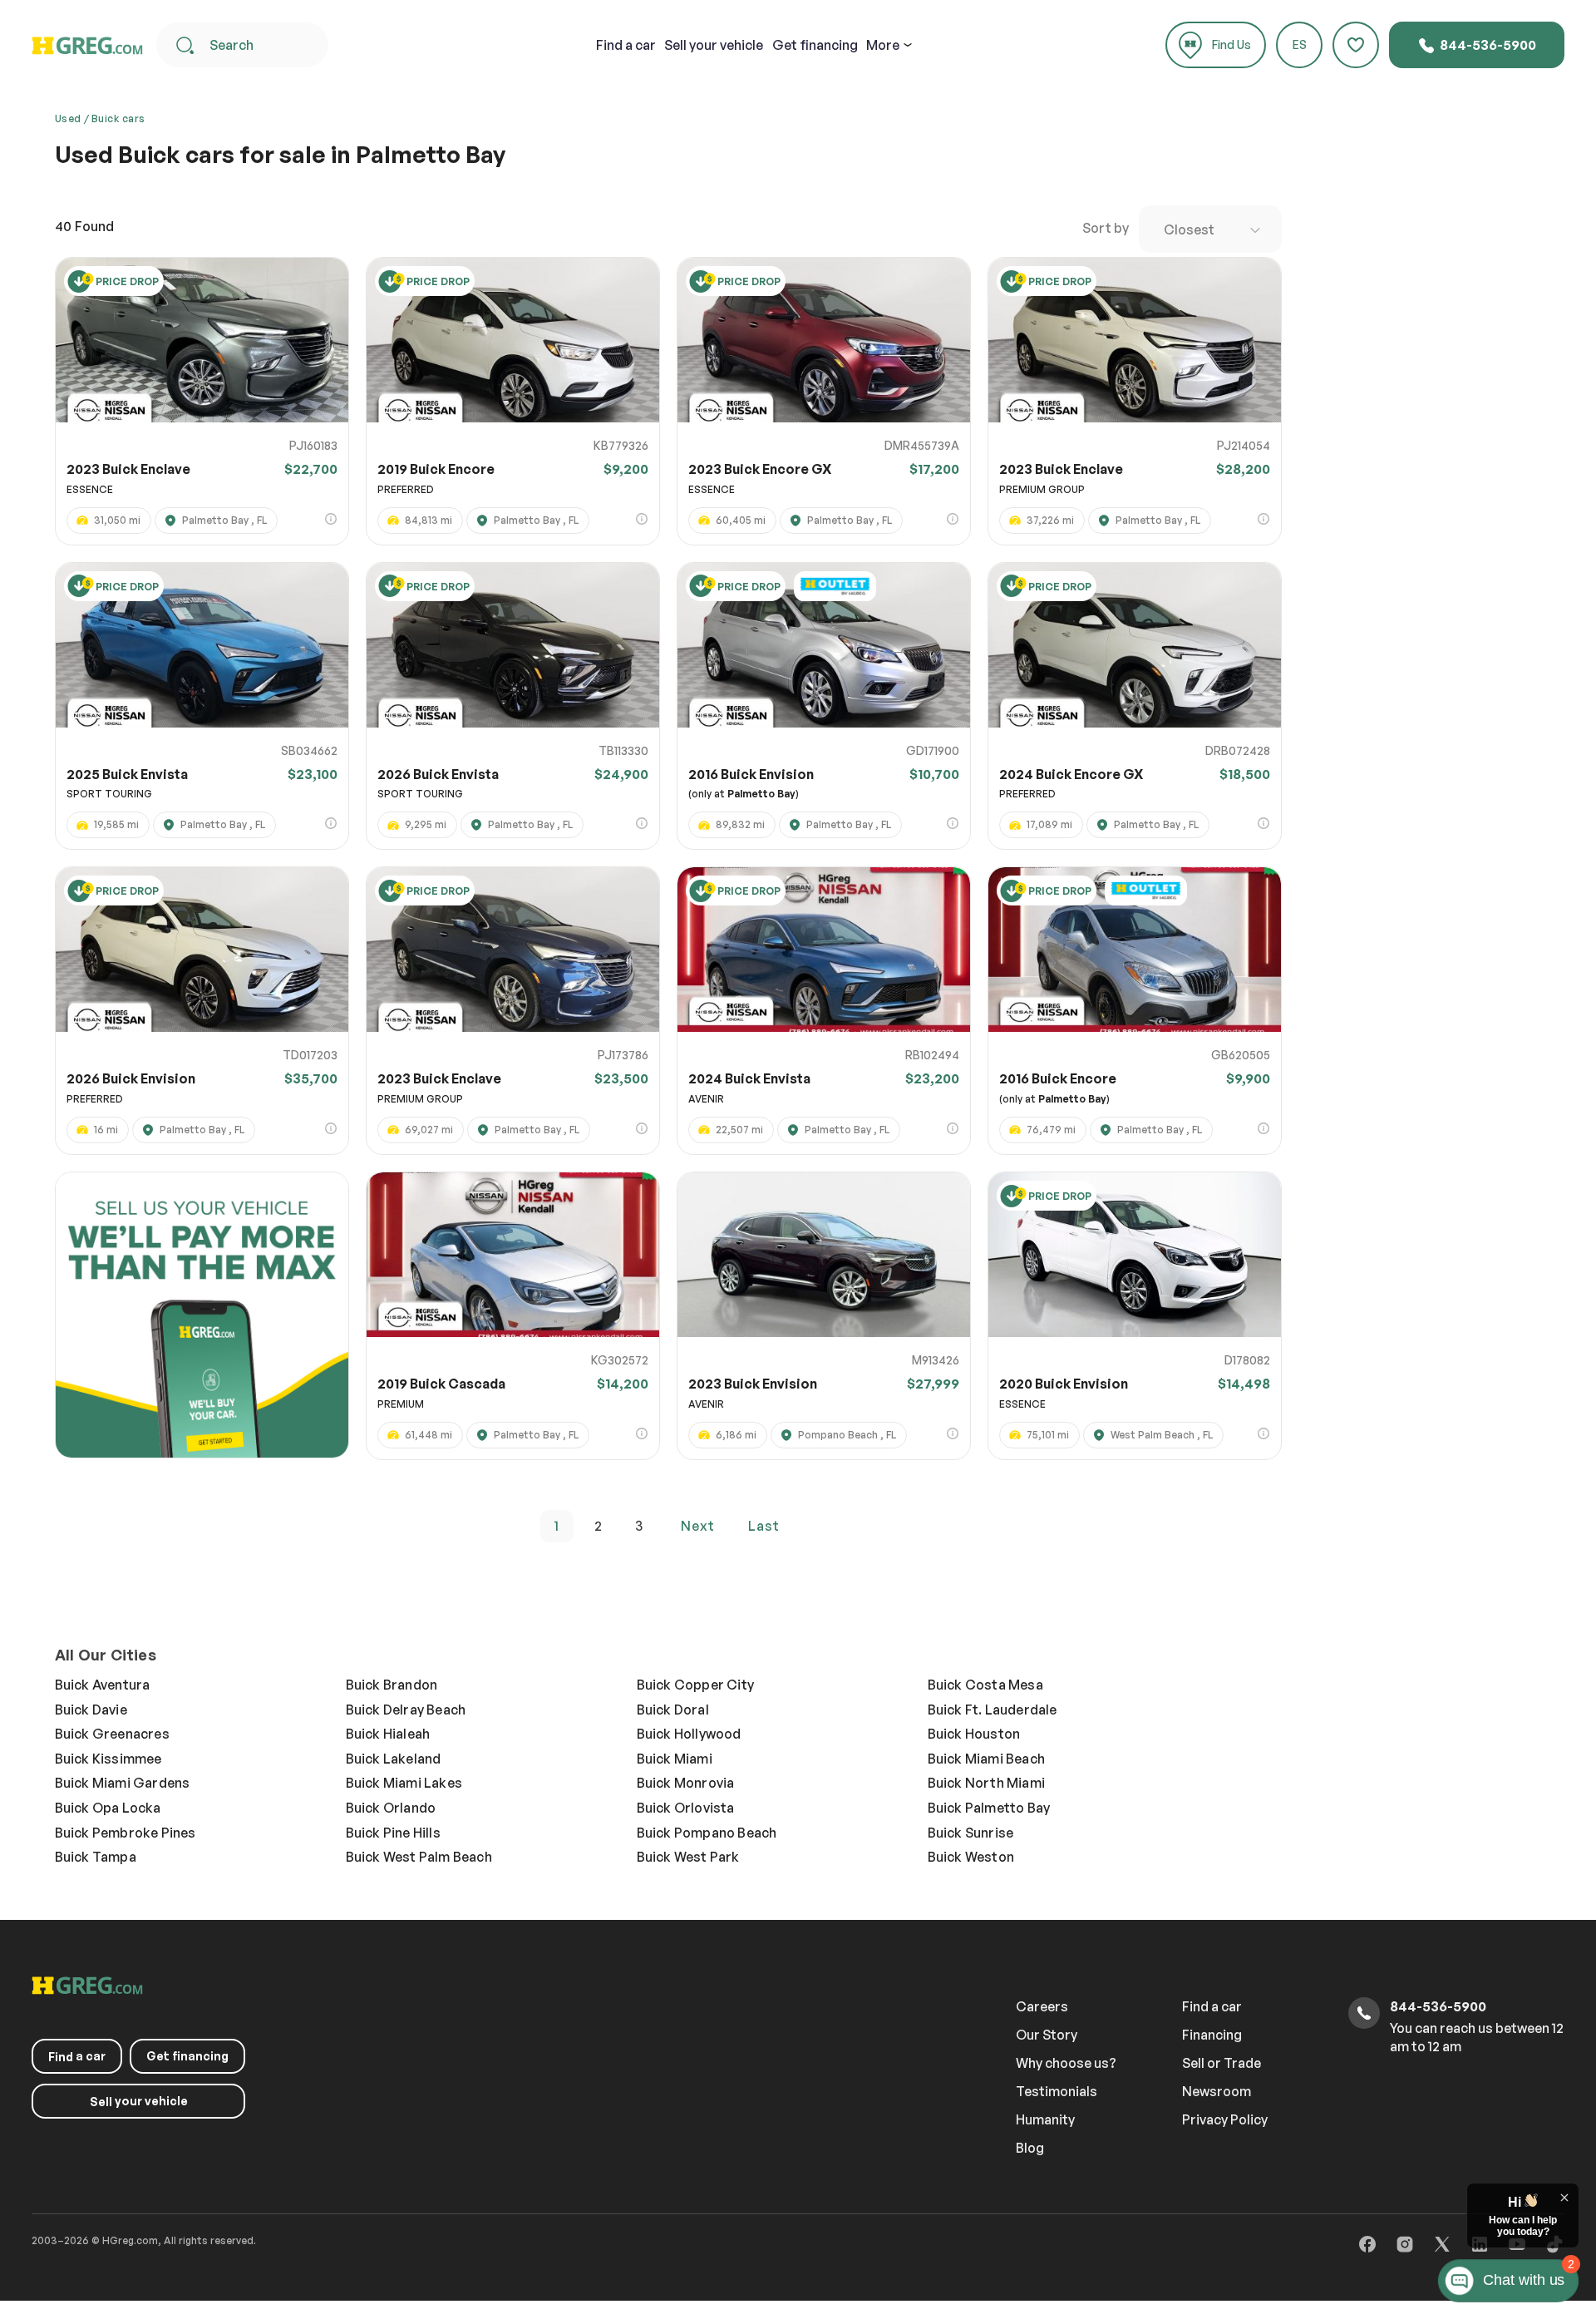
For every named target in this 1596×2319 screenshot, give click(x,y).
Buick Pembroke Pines (126, 1833)
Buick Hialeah (388, 1734)
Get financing (815, 45)
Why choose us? (1066, 2063)
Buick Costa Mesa (985, 1685)
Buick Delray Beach (406, 1710)
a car (626, 45)
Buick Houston (974, 1734)
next (698, 1526)
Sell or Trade (1222, 2063)
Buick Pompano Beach (707, 1833)
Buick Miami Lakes (404, 1783)
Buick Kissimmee (108, 1759)
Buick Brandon (392, 1685)
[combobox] (1210, 229)
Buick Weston (971, 1857)
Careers (1042, 2006)
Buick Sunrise (971, 1833)
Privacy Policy (1225, 2119)
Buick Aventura (103, 1685)
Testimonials (1057, 2091)
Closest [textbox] (1189, 229)
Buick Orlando (391, 1808)
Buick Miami (675, 1759)
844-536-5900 (1487, 45)
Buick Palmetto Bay (989, 1808)
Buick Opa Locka (108, 1808)
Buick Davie (91, 1710)
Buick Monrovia (686, 1783)
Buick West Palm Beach (419, 1857)
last (764, 1526)
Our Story (1047, 2035)
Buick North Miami (986, 1783)
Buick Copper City (695, 1685)
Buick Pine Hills (393, 1833)
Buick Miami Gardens (123, 1783)
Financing (1212, 2035)
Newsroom (1217, 2091)
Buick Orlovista (686, 1808)
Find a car (1212, 2006)
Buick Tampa (96, 1857)
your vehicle (714, 45)
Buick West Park (688, 1857)
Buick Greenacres (112, 1734)
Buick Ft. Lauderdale (993, 1710)
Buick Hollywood (689, 1734)
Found (84, 226)
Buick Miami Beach (986, 1759)
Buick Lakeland (394, 1759)
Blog (1030, 2148)
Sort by (1106, 228)
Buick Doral (673, 1710)
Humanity (1045, 2119)
